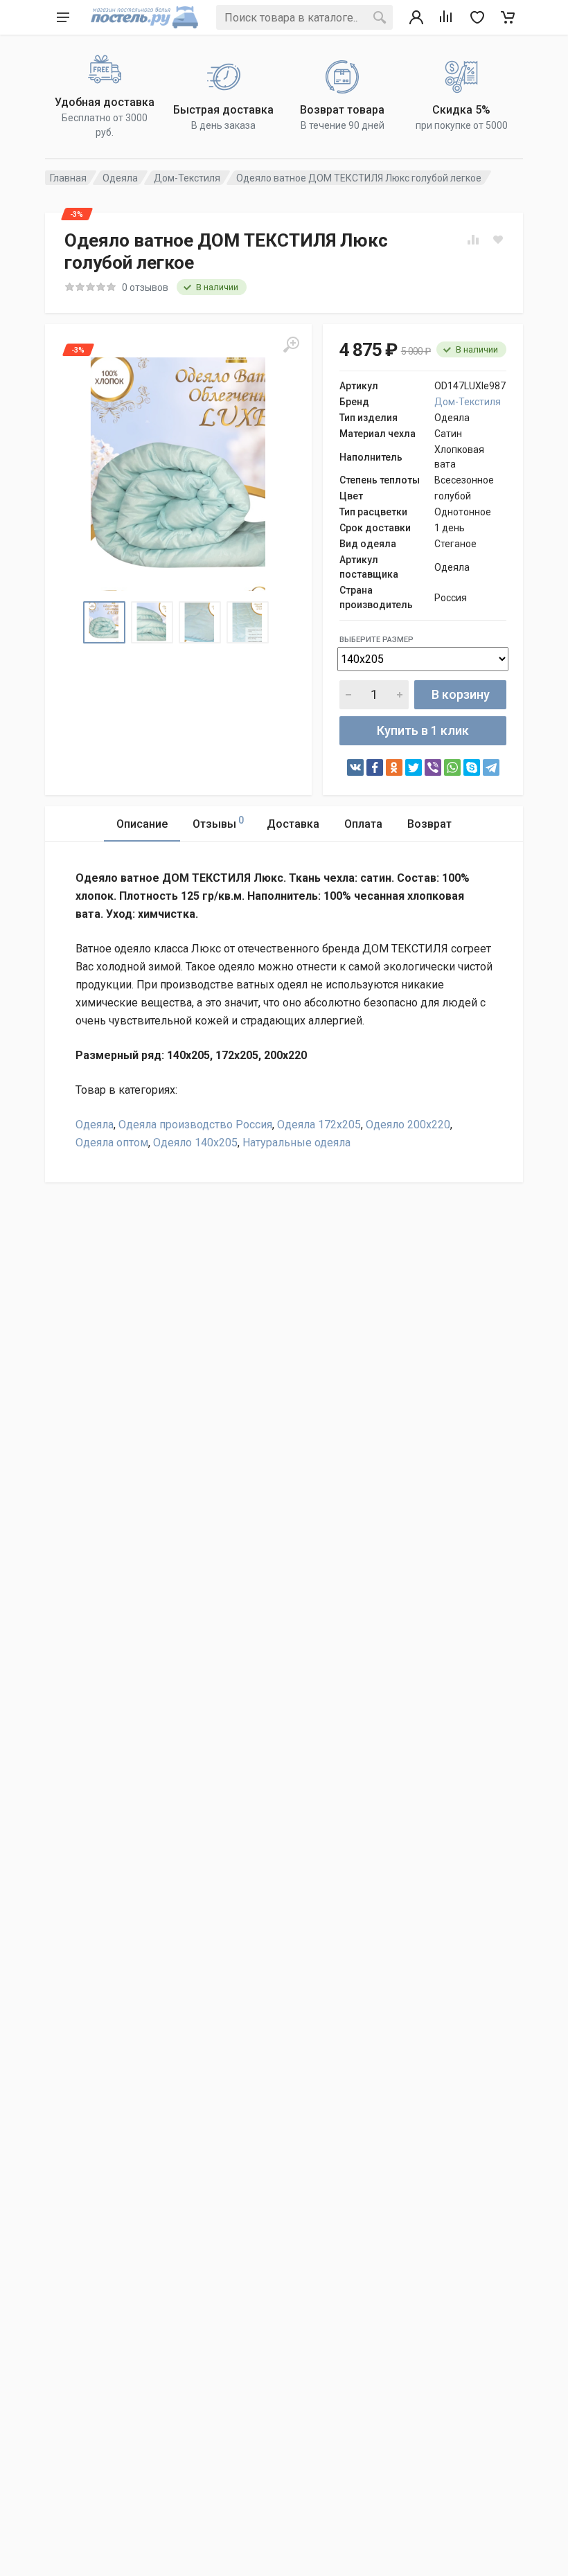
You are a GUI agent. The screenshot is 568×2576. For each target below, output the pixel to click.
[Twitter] (414, 767)
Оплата (363, 824)
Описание (142, 824)
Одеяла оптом (112, 1143)
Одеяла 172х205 (319, 1125)
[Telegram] (491, 767)
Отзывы (218, 823)
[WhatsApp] (452, 767)
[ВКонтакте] (355, 767)
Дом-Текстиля (187, 178)
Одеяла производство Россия (195, 1125)
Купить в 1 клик (423, 730)
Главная (68, 178)
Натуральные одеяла (296, 1143)
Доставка (293, 824)
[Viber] (433, 767)
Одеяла (120, 178)
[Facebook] (375, 767)
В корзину (461, 694)
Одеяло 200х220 (408, 1125)
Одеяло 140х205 (195, 1143)
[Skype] (472, 767)
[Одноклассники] (394, 767)
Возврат (429, 824)
